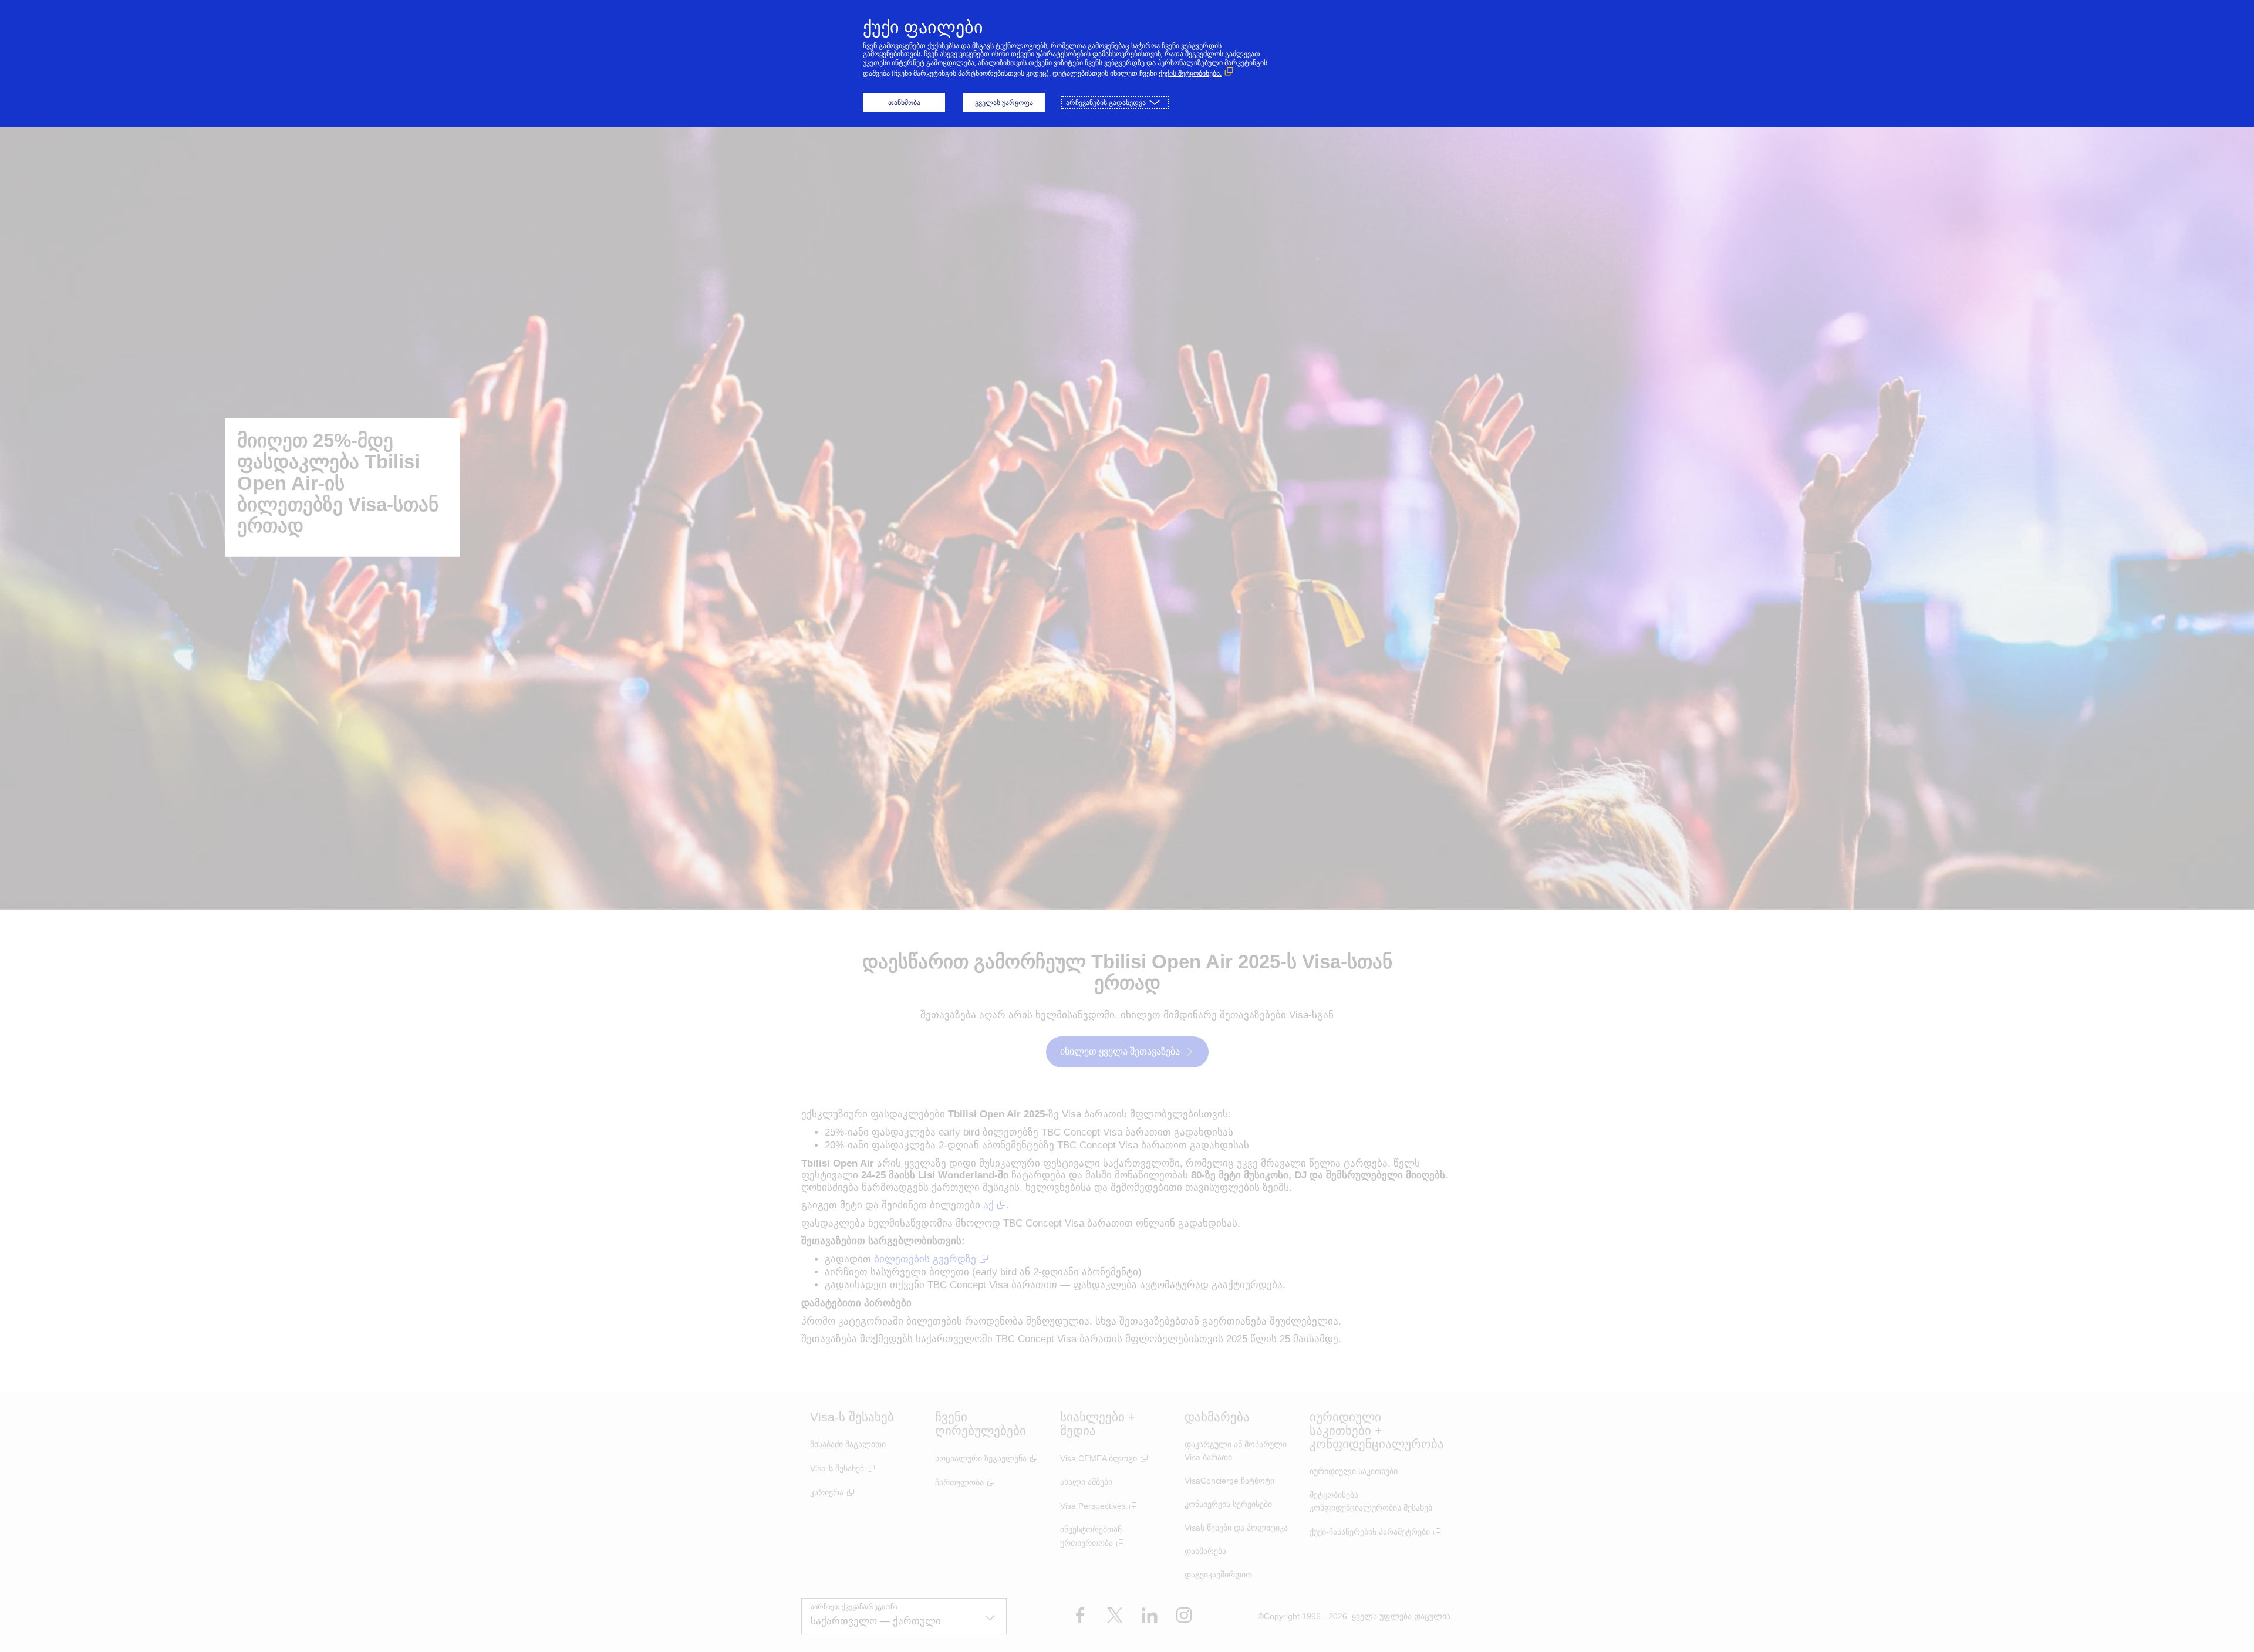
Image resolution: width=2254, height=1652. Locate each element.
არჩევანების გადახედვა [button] (1106, 102)
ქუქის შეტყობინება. (1190, 73)
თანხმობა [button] (904, 102)
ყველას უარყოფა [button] (1004, 102)
